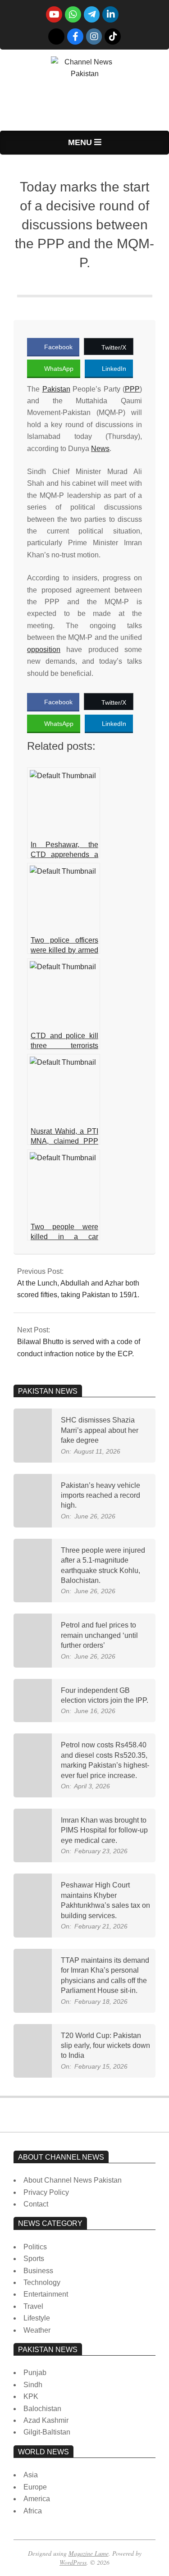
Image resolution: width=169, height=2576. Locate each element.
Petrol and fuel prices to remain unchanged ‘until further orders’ (99, 1635)
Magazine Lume (89, 2553)
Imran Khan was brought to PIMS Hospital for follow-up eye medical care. (104, 1830)
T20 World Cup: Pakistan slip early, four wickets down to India (105, 2046)
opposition (44, 650)
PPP (132, 389)
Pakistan (56, 389)
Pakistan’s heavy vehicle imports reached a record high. (100, 1495)
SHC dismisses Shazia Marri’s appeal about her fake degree (100, 1430)
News (100, 449)
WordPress (73, 2562)
